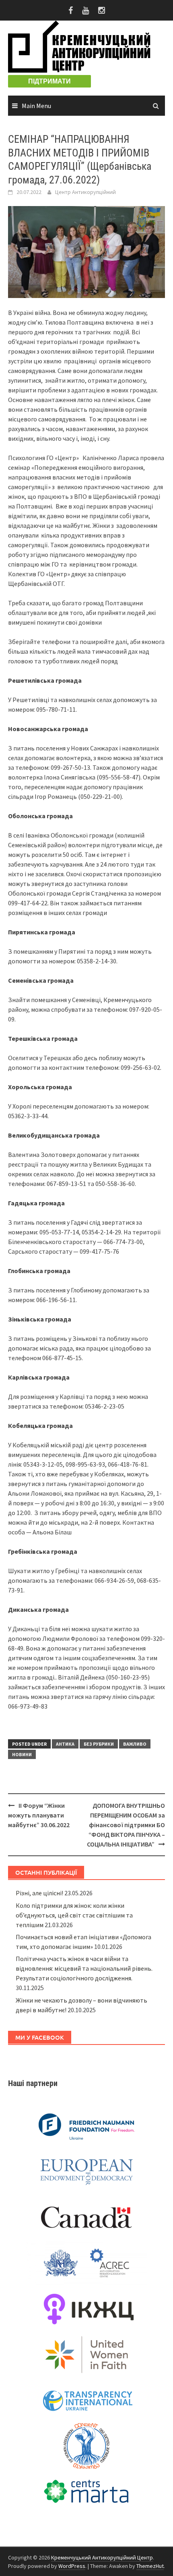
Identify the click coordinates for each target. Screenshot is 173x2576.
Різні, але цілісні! (39, 1893)
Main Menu (36, 106)
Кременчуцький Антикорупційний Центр (102, 2557)
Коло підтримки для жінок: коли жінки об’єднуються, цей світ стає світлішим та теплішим (74, 1915)
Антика (65, 1744)
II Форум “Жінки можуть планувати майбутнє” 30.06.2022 (39, 1815)
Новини (22, 1754)
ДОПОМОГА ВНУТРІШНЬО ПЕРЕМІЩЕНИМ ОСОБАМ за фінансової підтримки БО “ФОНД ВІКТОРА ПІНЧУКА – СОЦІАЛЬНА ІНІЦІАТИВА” (126, 1825)
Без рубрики (99, 1744)
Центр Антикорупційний (85, 192)
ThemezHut (150, 2566)
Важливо (135, 1744)
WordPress (72, 2566)
